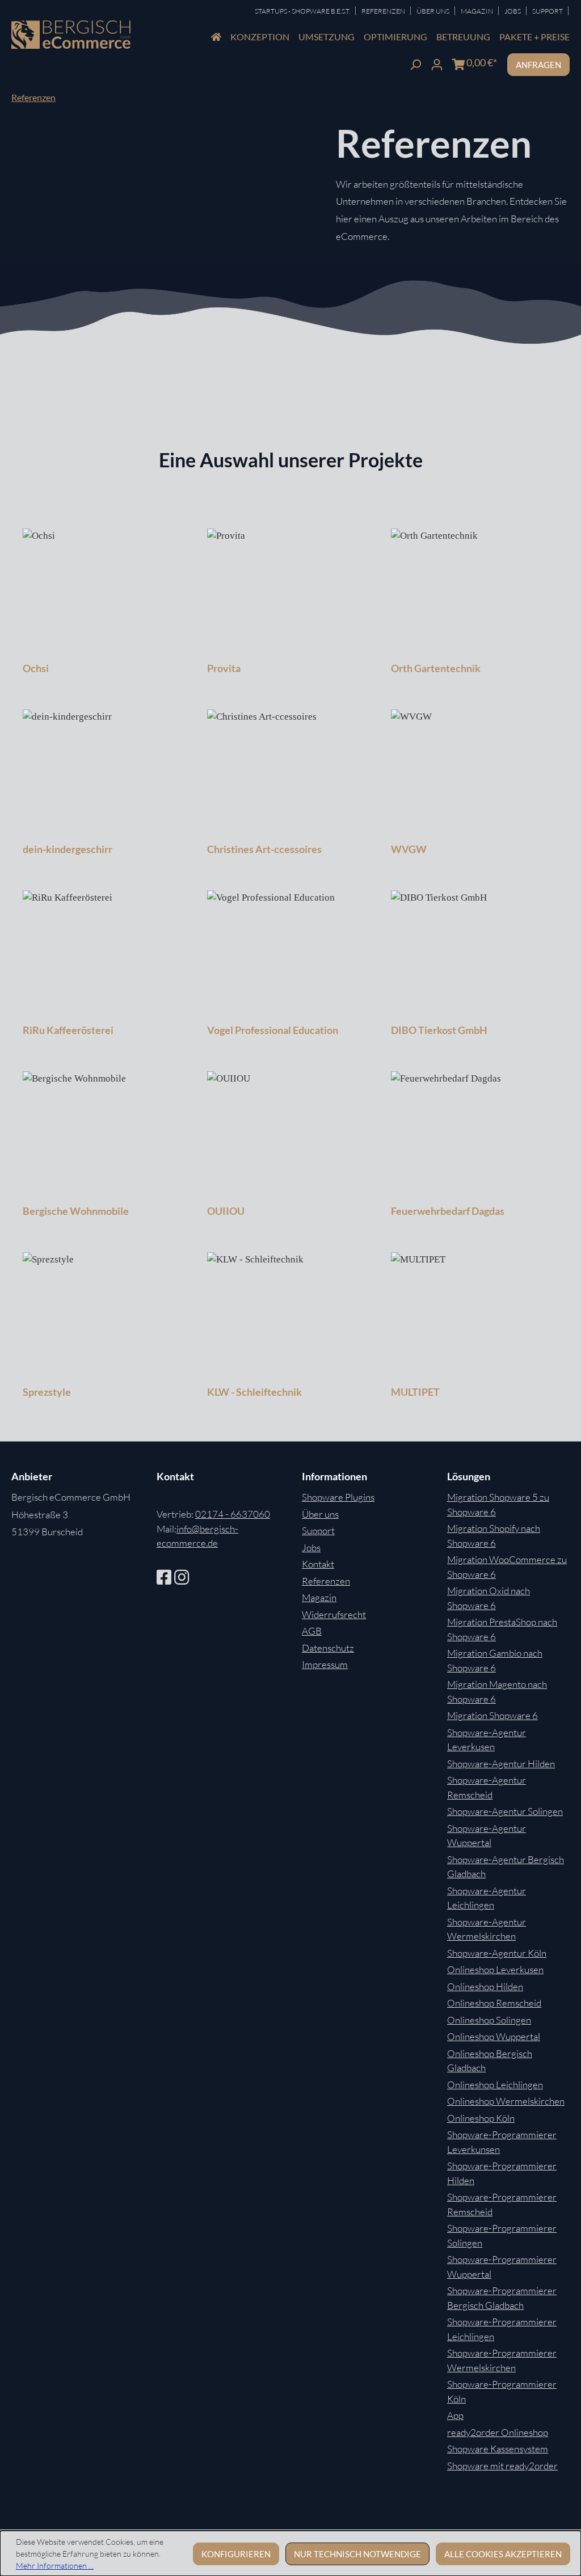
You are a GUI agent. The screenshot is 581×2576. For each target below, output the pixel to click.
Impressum (325, 1664)
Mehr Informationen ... (55, 2566)
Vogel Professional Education (273, 1030)
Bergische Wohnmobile (76, 1211)
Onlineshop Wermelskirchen (506, 2101)
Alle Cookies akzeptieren (503, 2554)
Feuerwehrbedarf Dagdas (448, 1211)
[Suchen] (415, 63)
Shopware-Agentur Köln (497, 1953)
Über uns (320, 1514)
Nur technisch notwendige (357, 2554)
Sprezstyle (47, 1392)
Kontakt (318, 1564)
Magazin (477, 11)
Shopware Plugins (338, 1497)
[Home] (216, 37)
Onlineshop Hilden (485, 1986)
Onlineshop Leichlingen (495, 2085)
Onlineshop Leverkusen (495, 1969)
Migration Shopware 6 (492, 1715)
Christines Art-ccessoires (264, 849)
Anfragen (538, 65)
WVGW (409, 849)
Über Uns (433, 11)
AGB (312, 1631)
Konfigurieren (236, 2554)
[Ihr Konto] (437, 63)
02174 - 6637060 (233, 1514)
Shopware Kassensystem (498, 2449)
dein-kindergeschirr (68, 849)
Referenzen (384, 11)
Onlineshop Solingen (489, 2020)
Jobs (513, 11)
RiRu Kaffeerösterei (68, 1030)
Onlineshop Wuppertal (494, 2036)
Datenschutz (328, 1648)
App (455, 2415)
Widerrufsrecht (334, 1614)
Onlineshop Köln (481, 2118)
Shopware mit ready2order (502, 2466)
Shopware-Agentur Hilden (501, 1764)
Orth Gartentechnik (436, 668)
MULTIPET (415, 1392)
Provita (224, 668)
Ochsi (36, 668)
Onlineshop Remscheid (494, 2003)
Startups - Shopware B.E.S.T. (303, 11)
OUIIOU (226, 1211)
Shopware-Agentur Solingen (505, 1811)
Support (548, 11)
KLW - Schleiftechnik (254, 1392)
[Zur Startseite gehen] (71, 35)
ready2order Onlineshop (498, 2432)
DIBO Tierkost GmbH (439, 1030)
